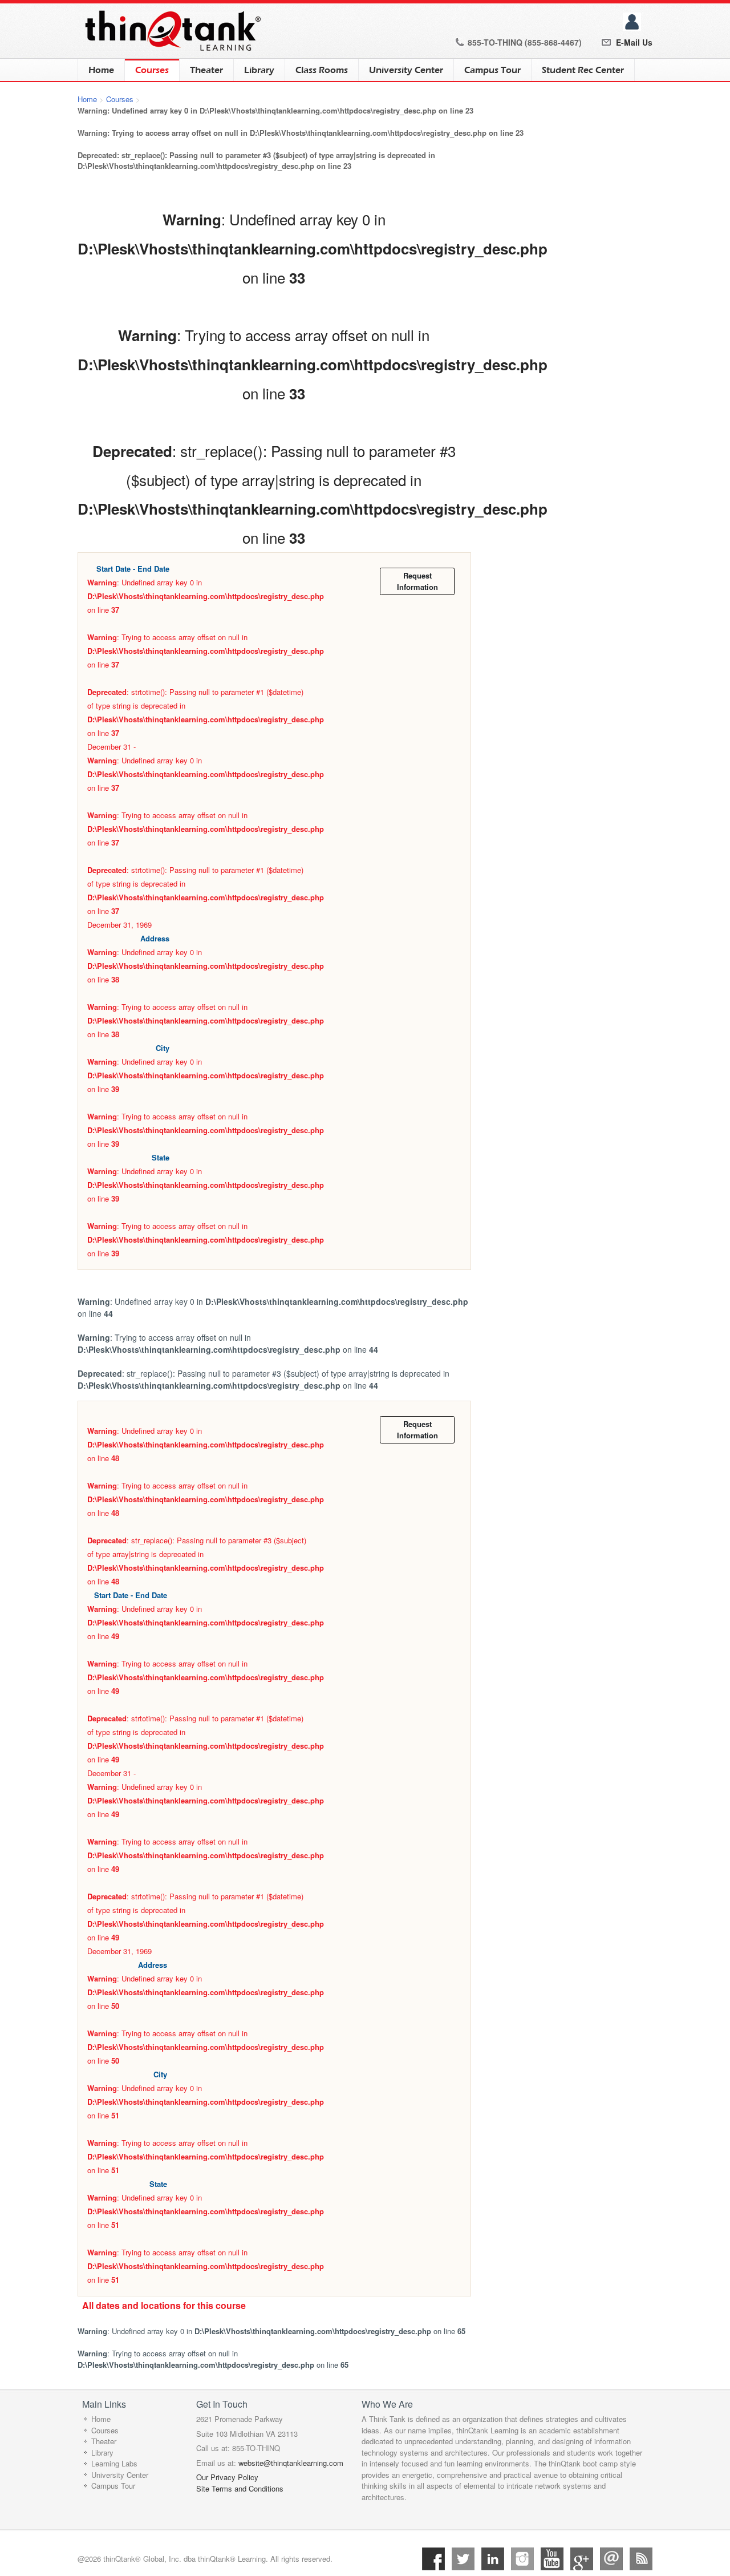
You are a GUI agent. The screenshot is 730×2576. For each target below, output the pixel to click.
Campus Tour (492, 70)
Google (582, 2559)
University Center (406, 70)
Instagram (522, 2559)
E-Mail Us (634, 42)
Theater (206, 70)
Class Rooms (322, 70)
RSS (641, 2559)
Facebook (433, 2559)
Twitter (463, 2559)
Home (101, 70)
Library (259, 70)
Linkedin (493, 2559)
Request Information (417, 581)
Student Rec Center (583, 70)
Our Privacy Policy (227, 2477)
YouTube (552, 2559)
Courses (147, 70)
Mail (611, 2559)
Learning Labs (114, 2463)
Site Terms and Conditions (240, 2488)
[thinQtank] (171, 30)
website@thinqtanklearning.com (291, 2463)
